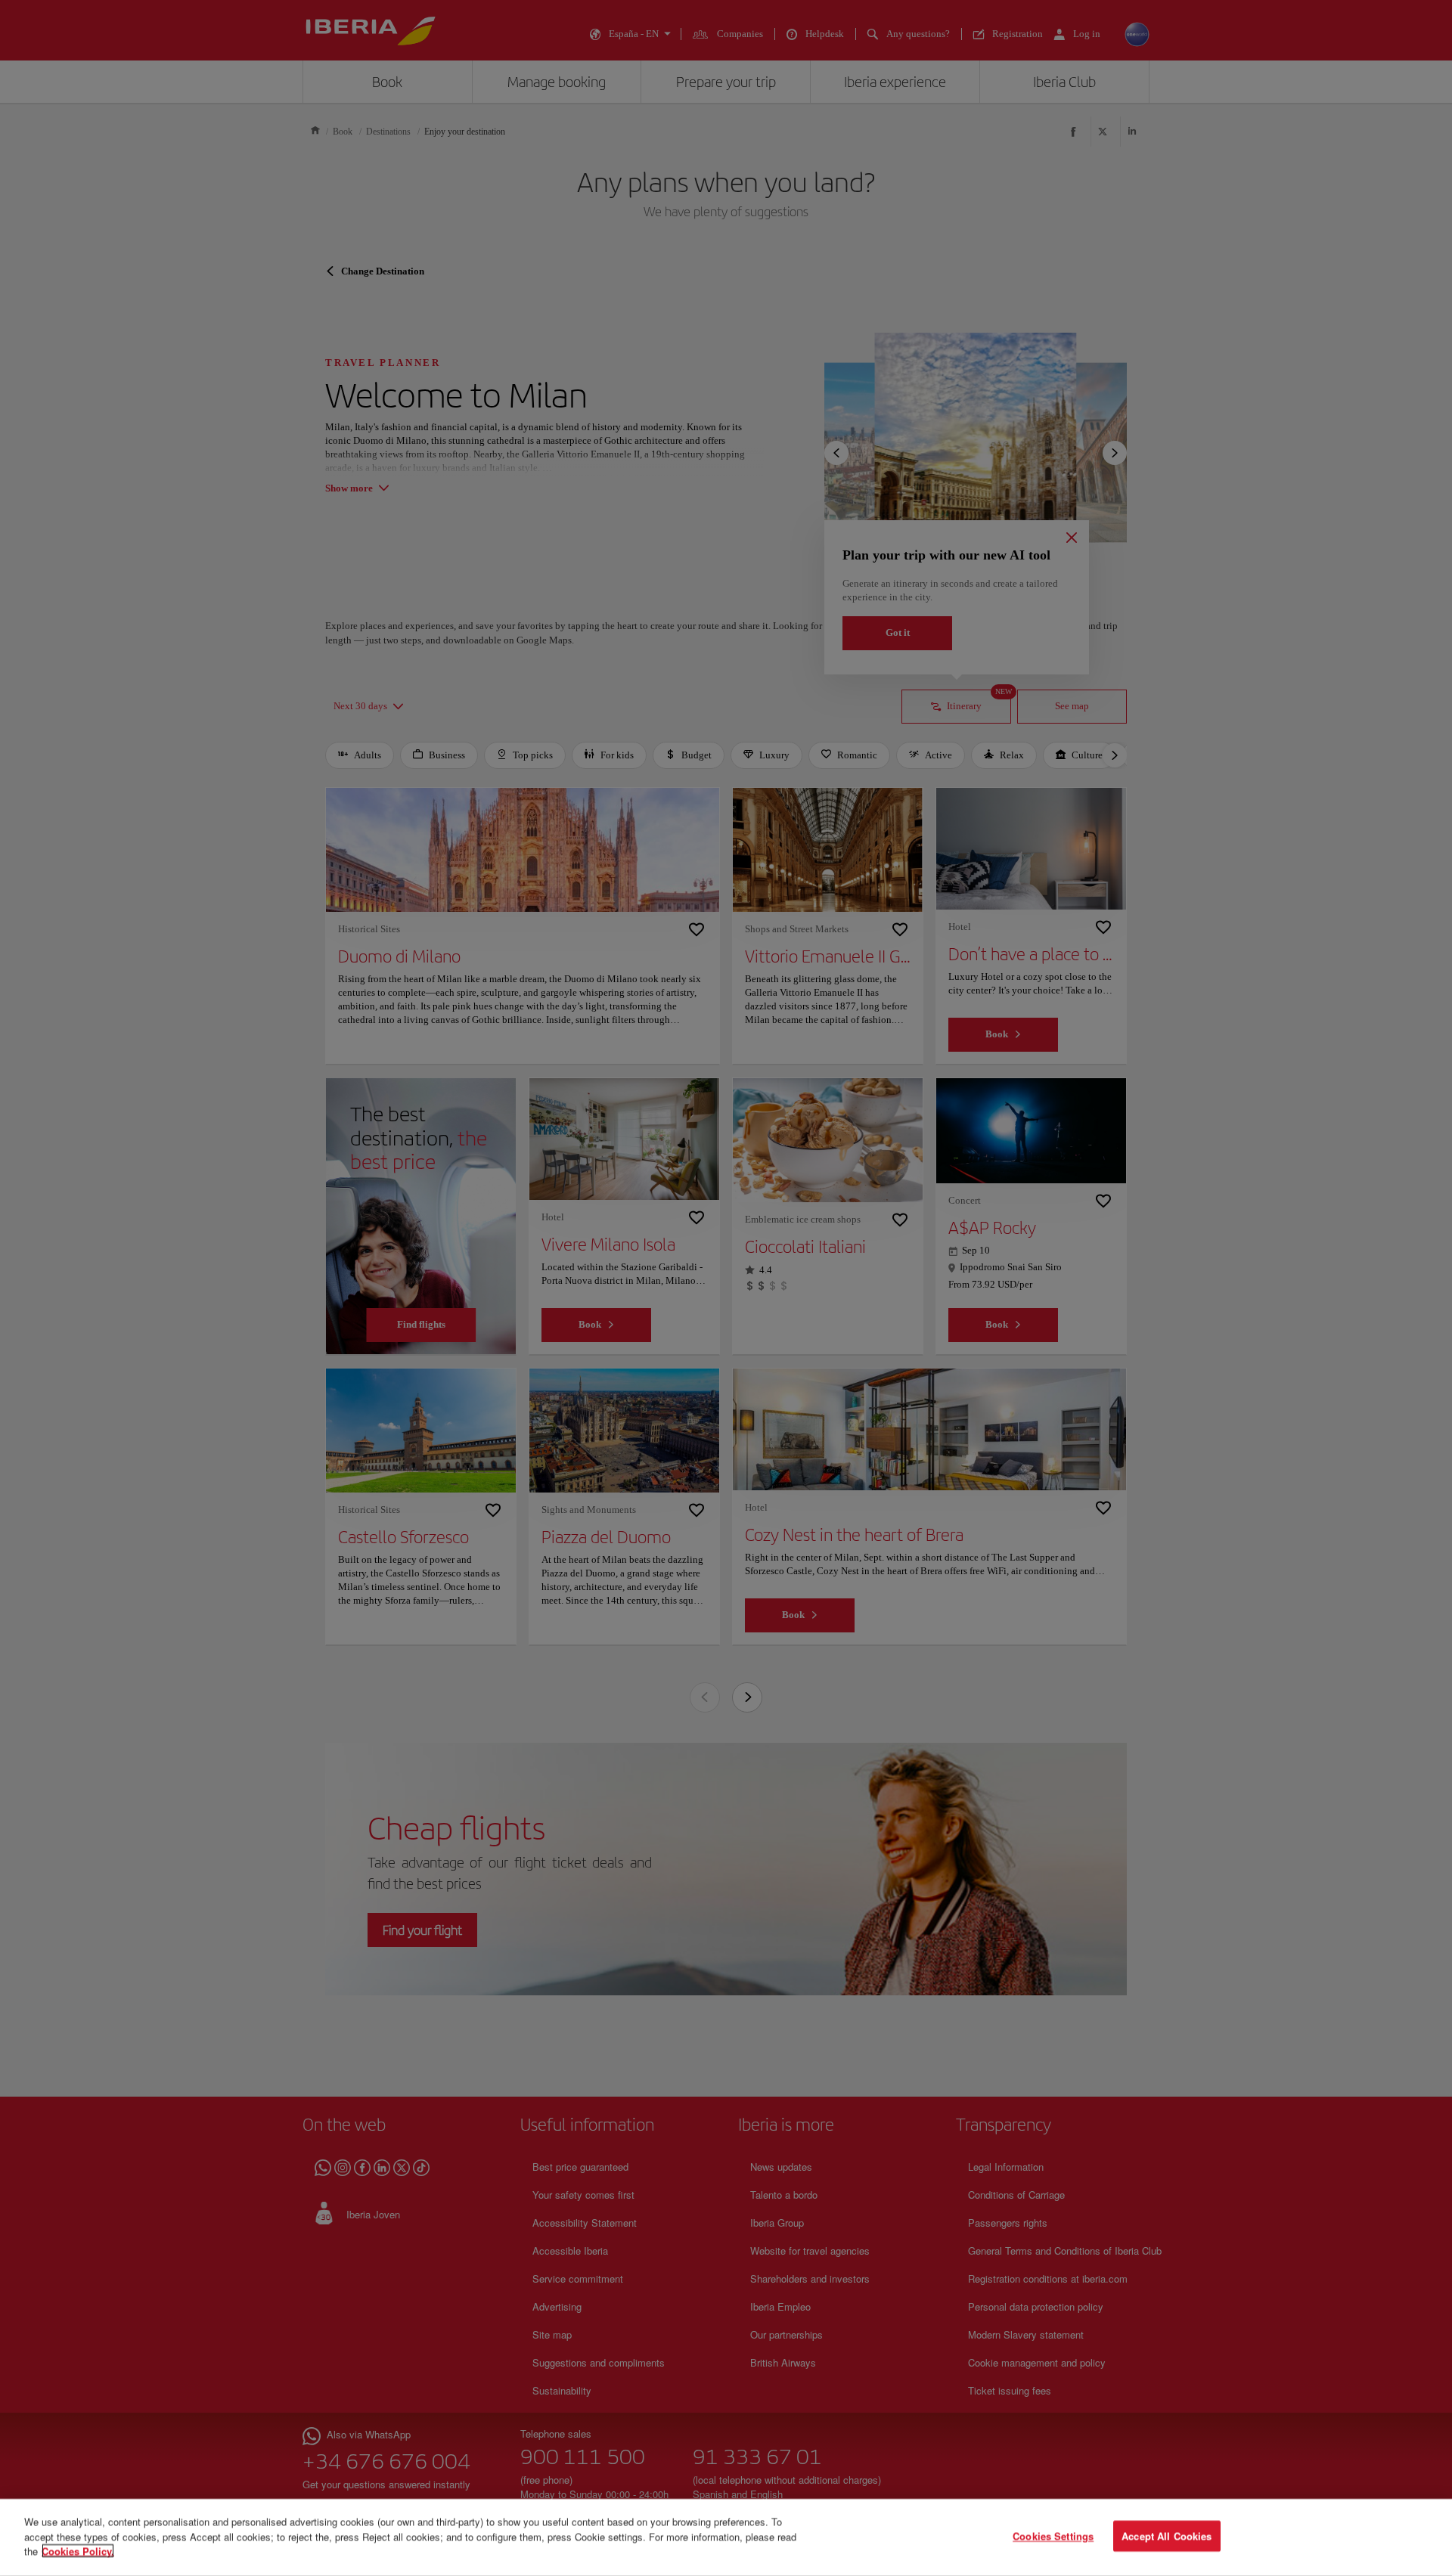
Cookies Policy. (78, 2551)
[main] (726, 2537)
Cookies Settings (1053, 2536)
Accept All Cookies (1167, 2536)
